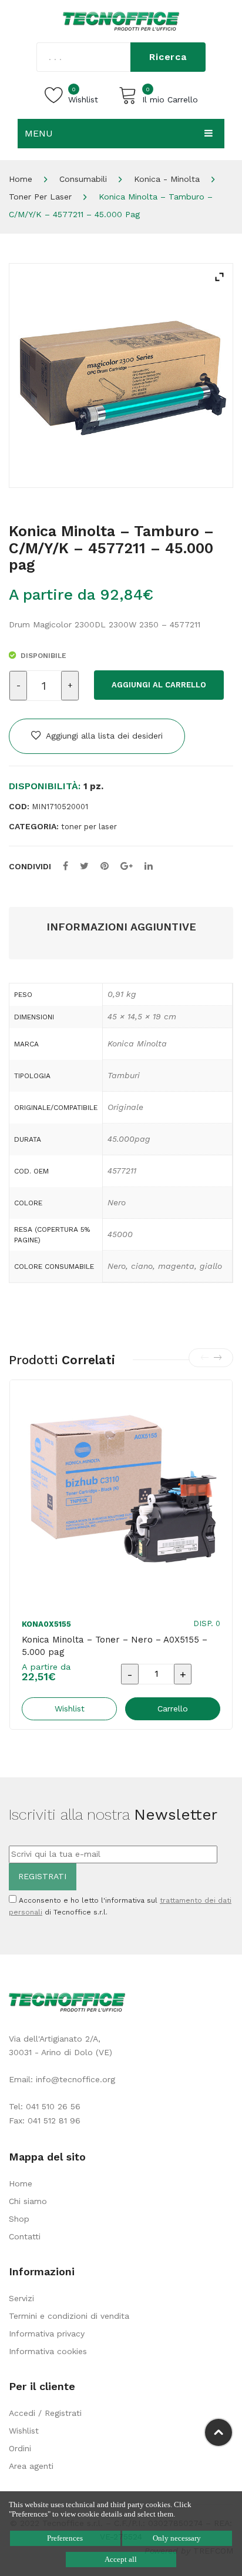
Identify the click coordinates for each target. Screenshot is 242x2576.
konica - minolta (167, 179)
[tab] (121, 927)
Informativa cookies (48, 2351)
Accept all (121, 2559)
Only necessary (177, 2538)
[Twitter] (84, 866)
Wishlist (24, 2431)
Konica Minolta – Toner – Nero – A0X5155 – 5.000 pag (115, 1646)
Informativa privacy (47, 2334)
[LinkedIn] (149, 866)
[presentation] (204, 1358)
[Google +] (127, 866)
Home (21, 179)
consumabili (83, 179)
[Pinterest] (105, 866)
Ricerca (168, 57)
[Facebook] (65, 866)
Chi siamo (28, 2201)
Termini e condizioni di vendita (69, 2316)
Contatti (25, 2236)
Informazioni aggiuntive (121, 927)
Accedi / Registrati (45, 2413)
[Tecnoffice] (121, 21)
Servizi (21, 2298)
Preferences (65, 2538)
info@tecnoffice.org (75, 2079)
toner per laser (40, 197)
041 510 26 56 (53, 2106)
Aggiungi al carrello (159, 685)
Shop (19, 2219)
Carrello (173, 1709)
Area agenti (31, 2466)
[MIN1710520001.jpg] (121, 375)
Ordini (20, 2448)
